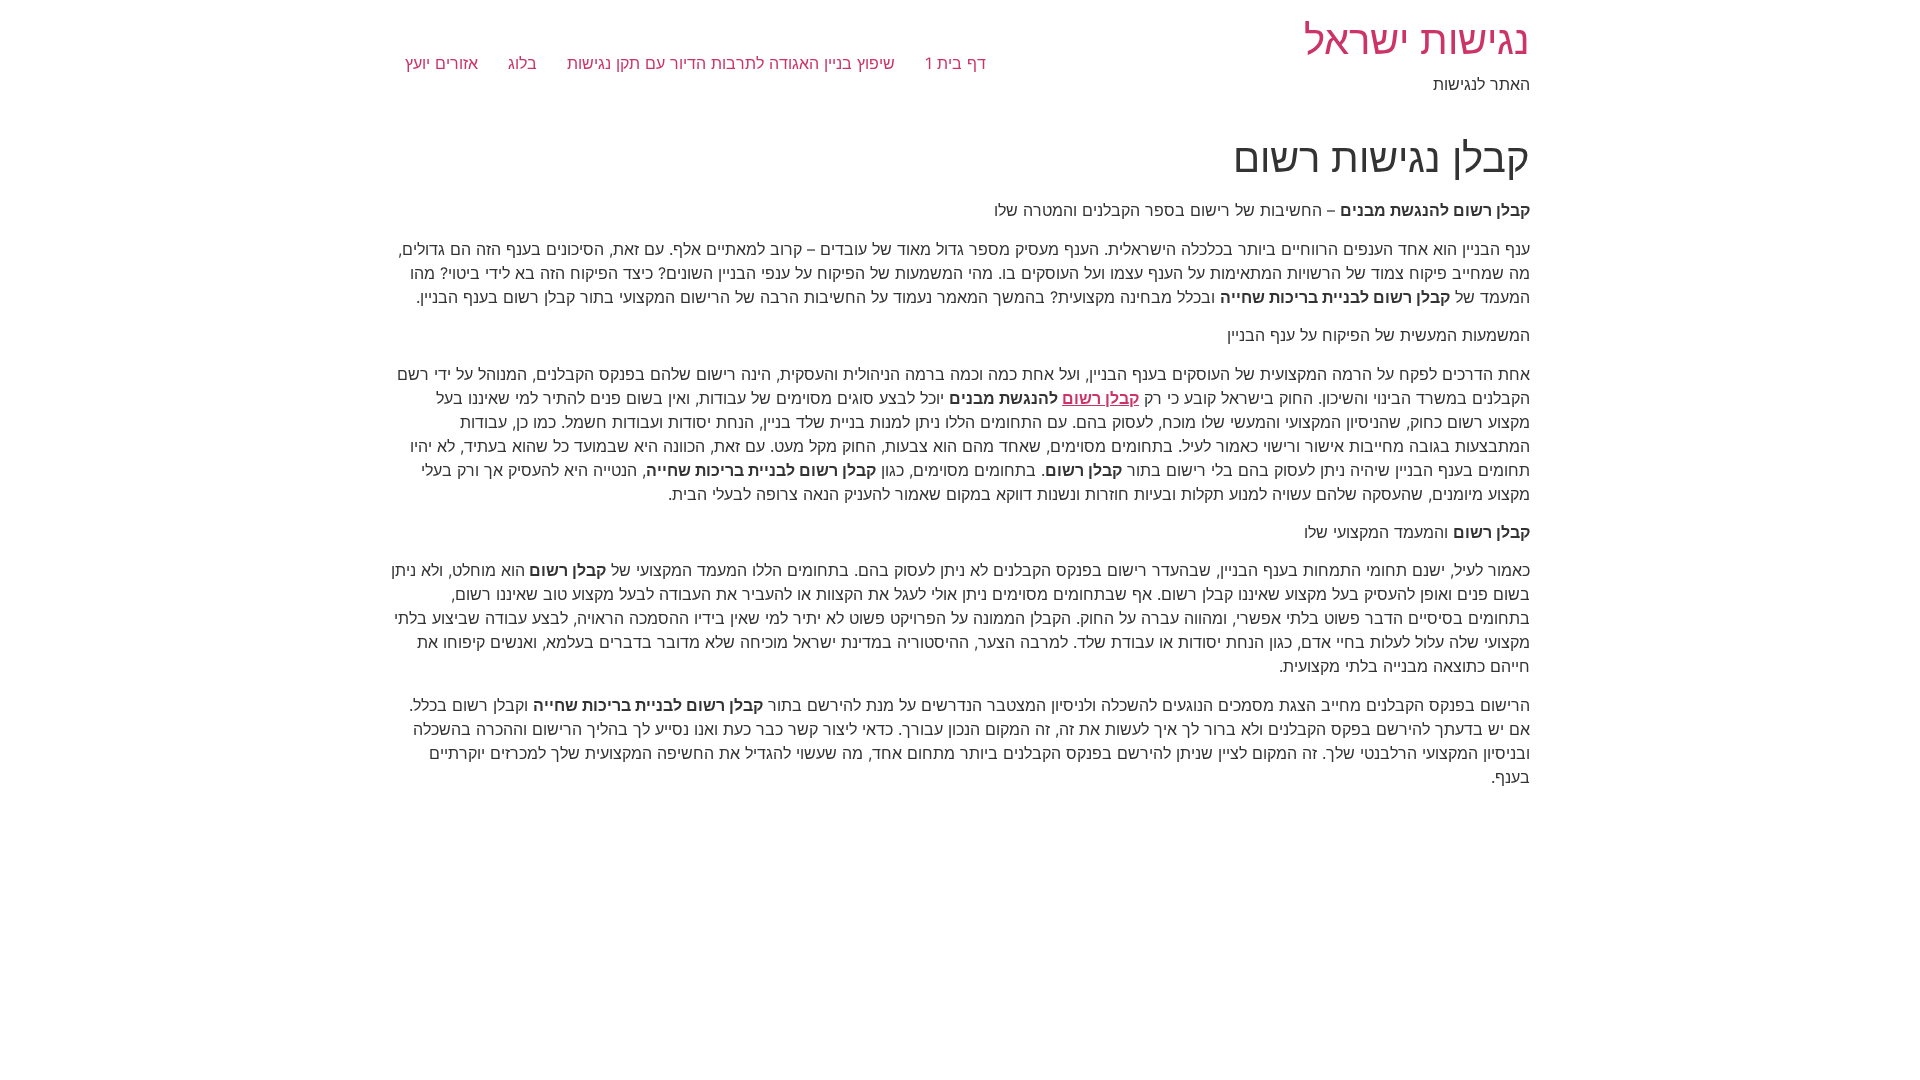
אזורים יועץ (441, 63)
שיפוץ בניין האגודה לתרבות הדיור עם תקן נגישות (731, 63)
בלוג (522, 63)
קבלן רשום (1100, 398)
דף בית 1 (955, 63)
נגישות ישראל (1417, 39)
